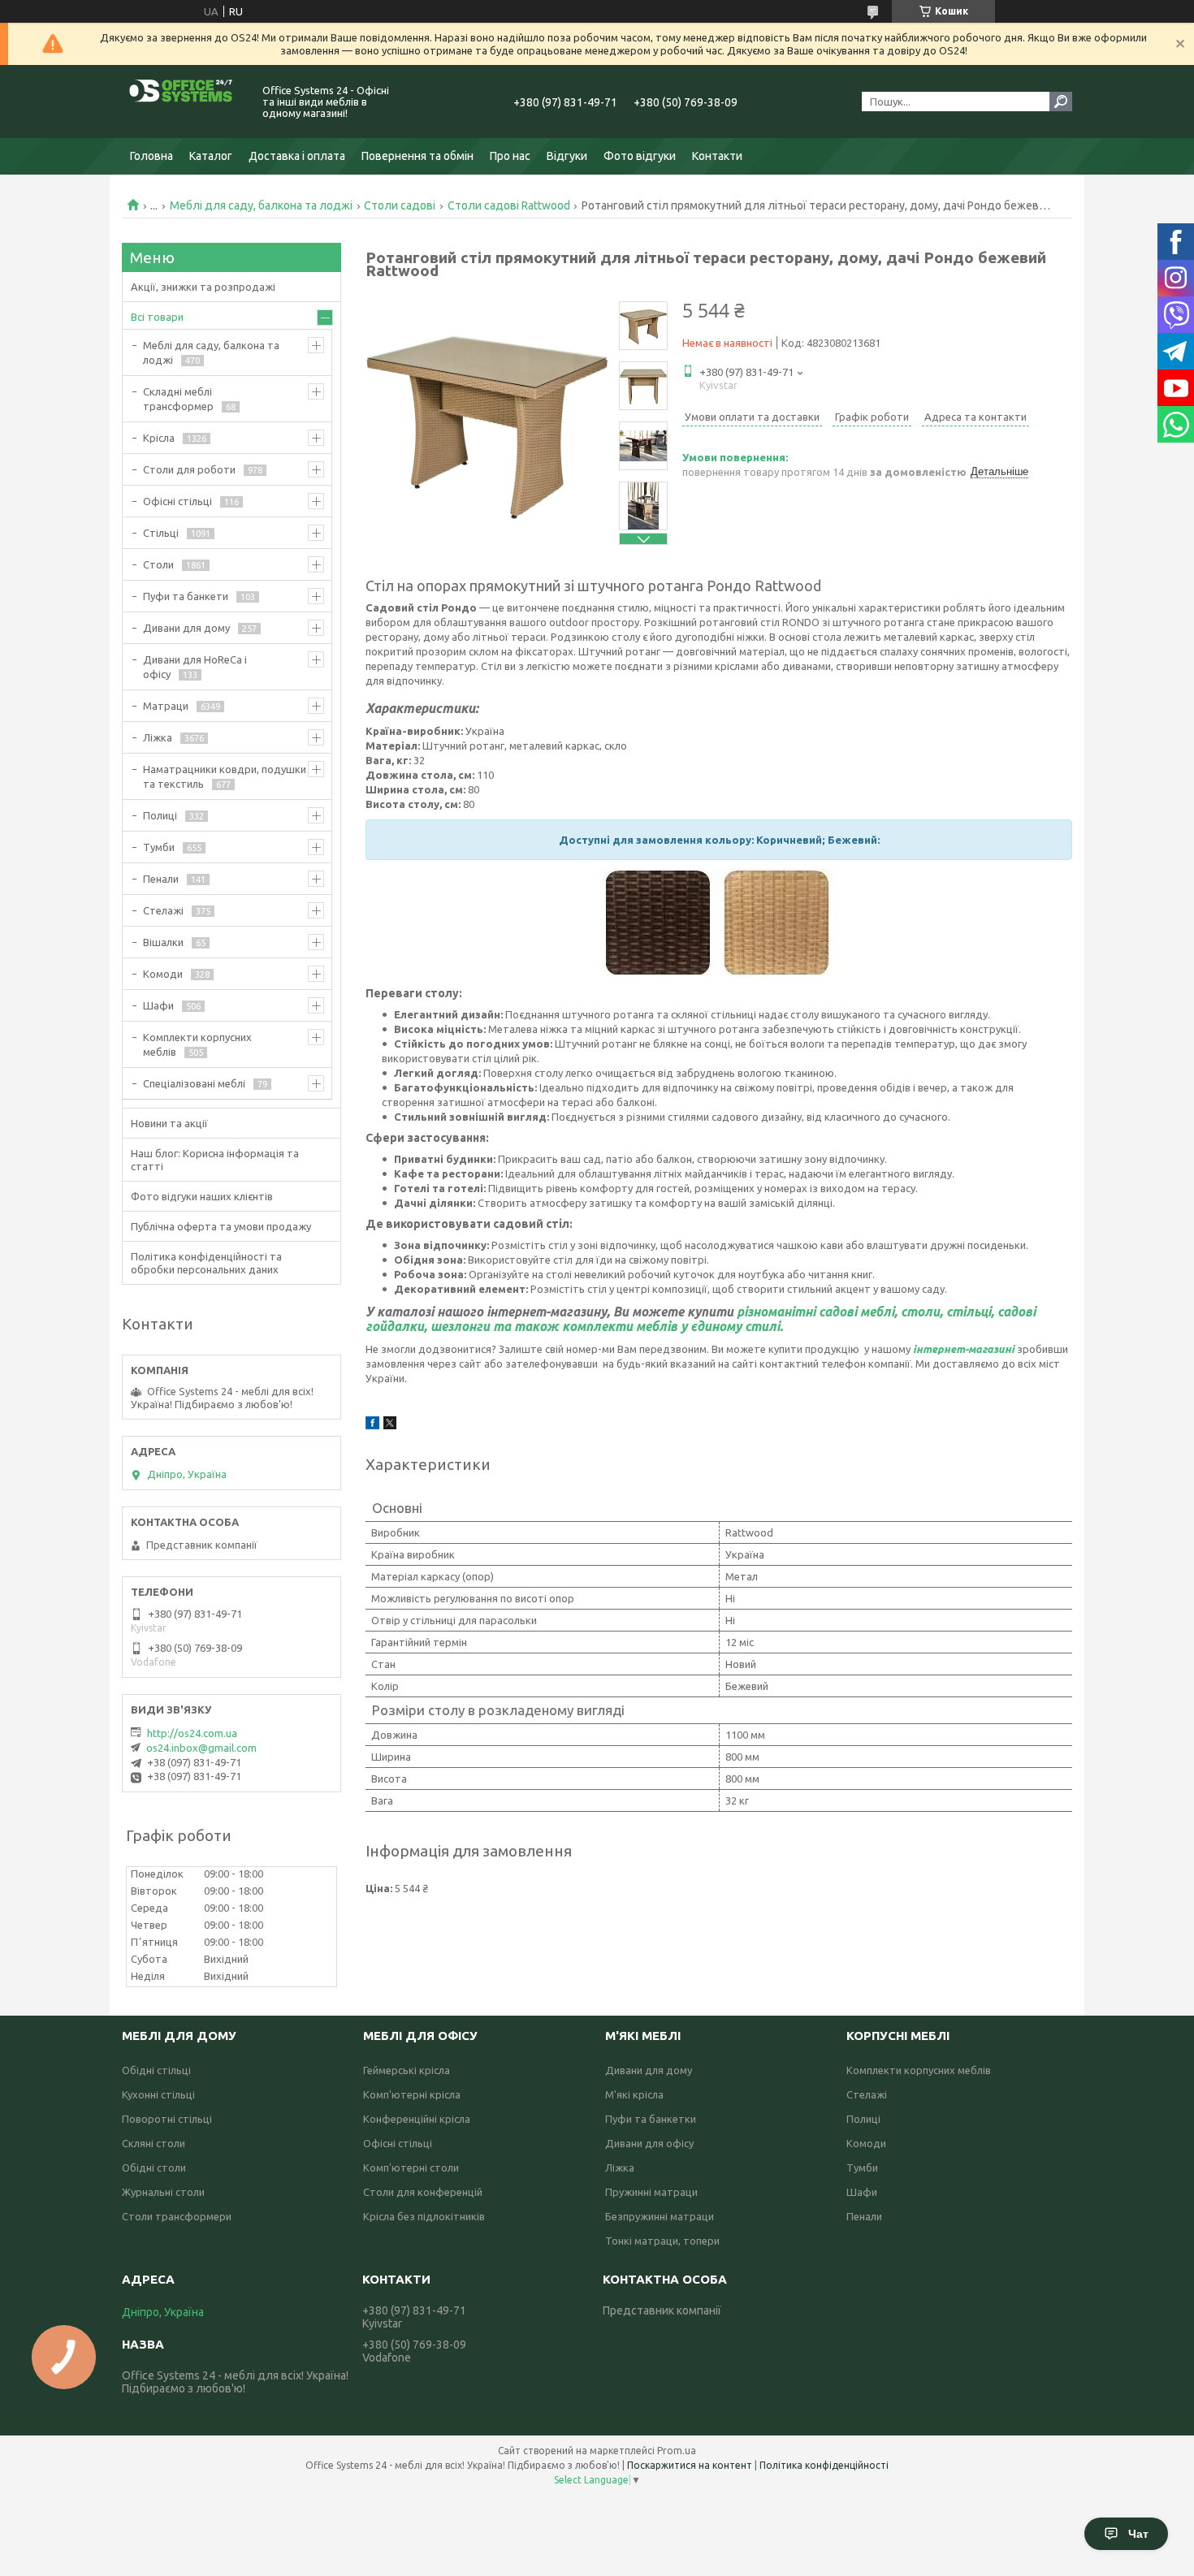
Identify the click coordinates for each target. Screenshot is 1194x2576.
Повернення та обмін (417, 156)
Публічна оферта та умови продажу (221, 1226)
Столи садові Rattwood (509, 205)
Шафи (158, 1005)
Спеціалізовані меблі (194, 1083)
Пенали (161, 879)
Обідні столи (154, 2168)
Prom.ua (677, 2451)
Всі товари (157, 317)
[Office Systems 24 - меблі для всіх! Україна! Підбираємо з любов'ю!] (183, 102)
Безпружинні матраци (660, 2216)
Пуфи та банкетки (651, 2119)
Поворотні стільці (167, 2119)
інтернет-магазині (964, 1349)
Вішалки (163, 942)
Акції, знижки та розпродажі (203, 287)
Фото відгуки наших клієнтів (202, 1196)
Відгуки (567, 156)
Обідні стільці (156, 2070)
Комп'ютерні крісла (412, 2094)
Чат (1138, 2534)
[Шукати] (1061, 102)
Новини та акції (169, 1123)
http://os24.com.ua (192, 1733)
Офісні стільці (177, 501)
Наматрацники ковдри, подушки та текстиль (225, 776)
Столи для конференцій (423, 2192)
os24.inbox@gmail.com (201, 1748)
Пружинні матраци (651, 2192)
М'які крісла (634, 2094)
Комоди (163, 974)
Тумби (159, 847)
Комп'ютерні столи (411, 2168)
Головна (151, 156)
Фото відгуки (640, 156)
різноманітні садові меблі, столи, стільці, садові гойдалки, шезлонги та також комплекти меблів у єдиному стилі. (701, 1319)
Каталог (211, 156)
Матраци (166, 706)
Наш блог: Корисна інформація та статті (215, 1160)
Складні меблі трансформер (178, 399)
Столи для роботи (189, 469)
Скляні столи (154, 2143)
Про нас (510, 156)
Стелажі (163, 910)
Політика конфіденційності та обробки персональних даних (206, 1263)
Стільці (161, 533)
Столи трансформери (177, 2216)
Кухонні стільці (158, 2094)
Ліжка (158, 737)
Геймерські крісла (407, 2070)
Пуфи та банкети (186, 596)
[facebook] (372, 1425)
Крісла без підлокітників (424, 2216)
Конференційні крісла (417, 2119)
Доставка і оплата (297, 156)
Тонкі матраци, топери (662, 2241)
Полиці (160, 815)
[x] (390, 1425)
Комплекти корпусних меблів (197, 1044)
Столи (158, 564)
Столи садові (400, 205)
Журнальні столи (163, 2192)
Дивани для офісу (649, 2143)
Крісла (159, 438)
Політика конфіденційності (824, 2465)
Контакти (717, 156)
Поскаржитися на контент (690, 2465)
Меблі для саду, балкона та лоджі (261, 205)
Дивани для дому (186, 628)
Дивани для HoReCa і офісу (195, 667)
